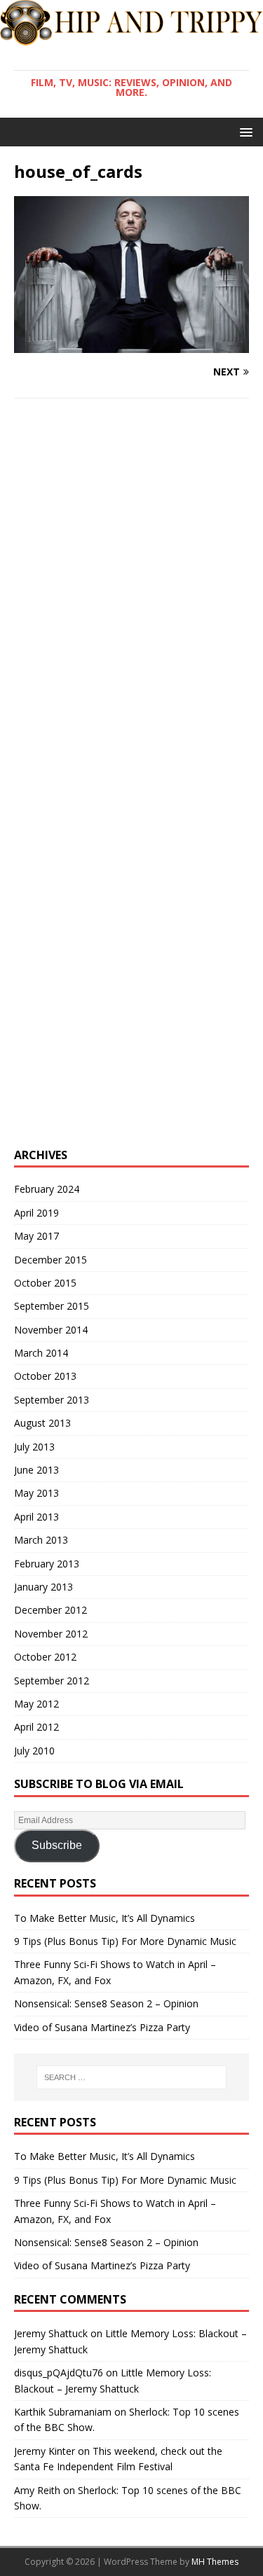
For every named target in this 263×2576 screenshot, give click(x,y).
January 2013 (43, 1587)
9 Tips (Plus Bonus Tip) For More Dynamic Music (125, 1941)
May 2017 (36, 1236)
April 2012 (36, 1727)
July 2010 (34, 1751)
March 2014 (41, 1353)
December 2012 (50, 1610)
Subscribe (57, 1845)
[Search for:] (132, 2077)
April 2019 (36, 1213)
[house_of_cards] (131, 344)
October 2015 (45, 1283)
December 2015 (50, 1260)
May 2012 (36, 1704)
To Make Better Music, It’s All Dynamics (104, 1918)
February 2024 (47, 1189)
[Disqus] (131, 591)
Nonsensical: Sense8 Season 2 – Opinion (106, 2003)
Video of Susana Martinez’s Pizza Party (102, 2027)
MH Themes (215, 2562)
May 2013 (36, 1493)
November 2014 (51, 1330)
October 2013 (45, 1376)
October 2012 (45, 1657)
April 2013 (36, 1517)
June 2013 (36, 1470)
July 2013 (34, 1447)
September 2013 (52, 1400)
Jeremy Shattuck (51, 2333)
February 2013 (47, 1564)
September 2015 (52, 1306)
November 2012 (51, 1634)
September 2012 (52, 1681)
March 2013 (41, 1540)
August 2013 (42, 1423)
